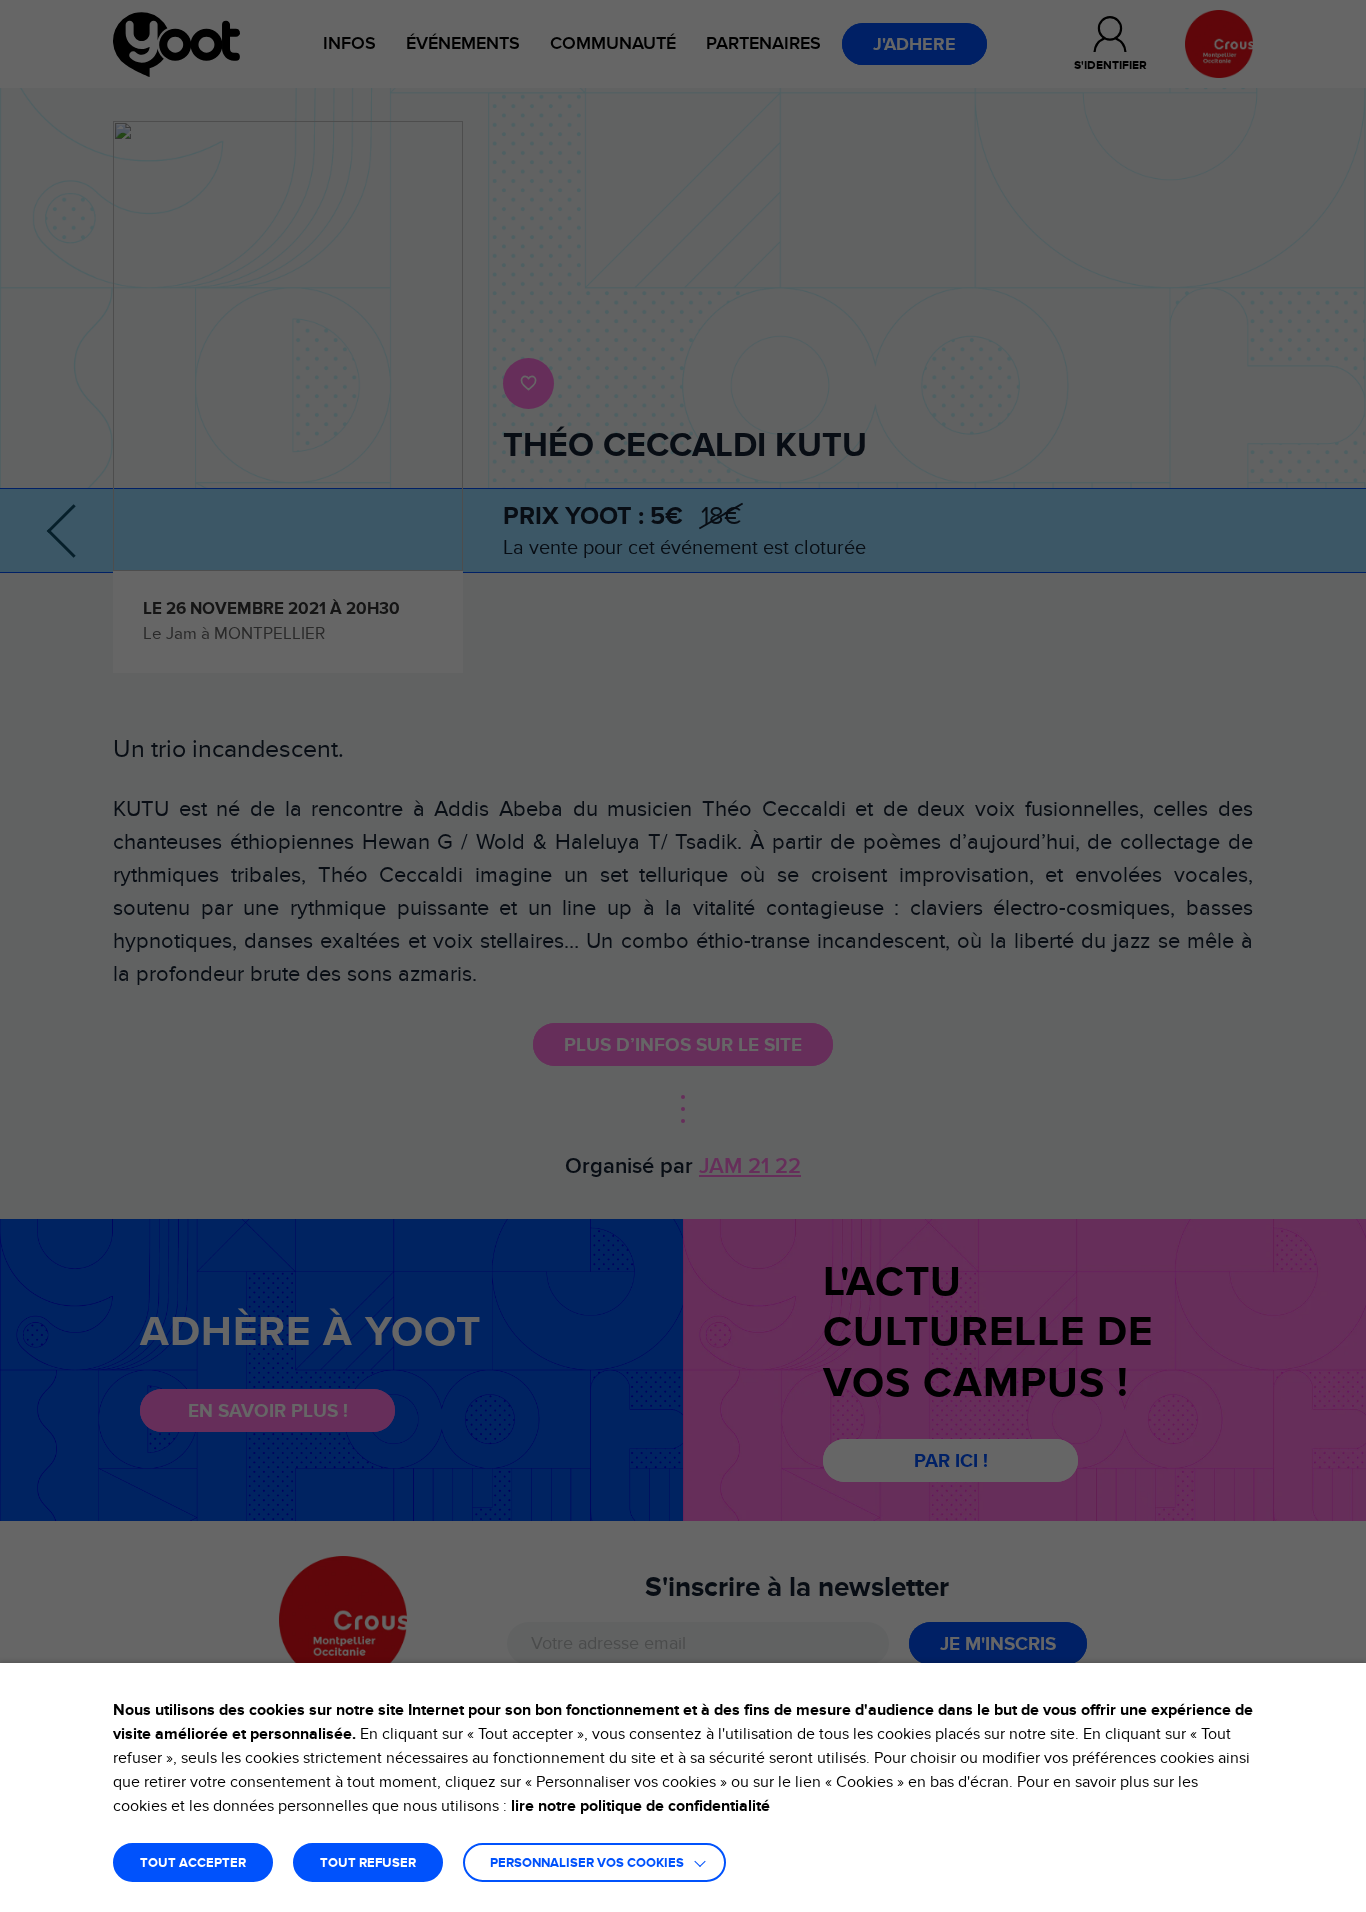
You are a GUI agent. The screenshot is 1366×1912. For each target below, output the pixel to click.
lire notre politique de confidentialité (640, 1806)
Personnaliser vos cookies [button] (587, 1863)
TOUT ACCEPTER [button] (193, 1863)
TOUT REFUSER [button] (368, 1863)
